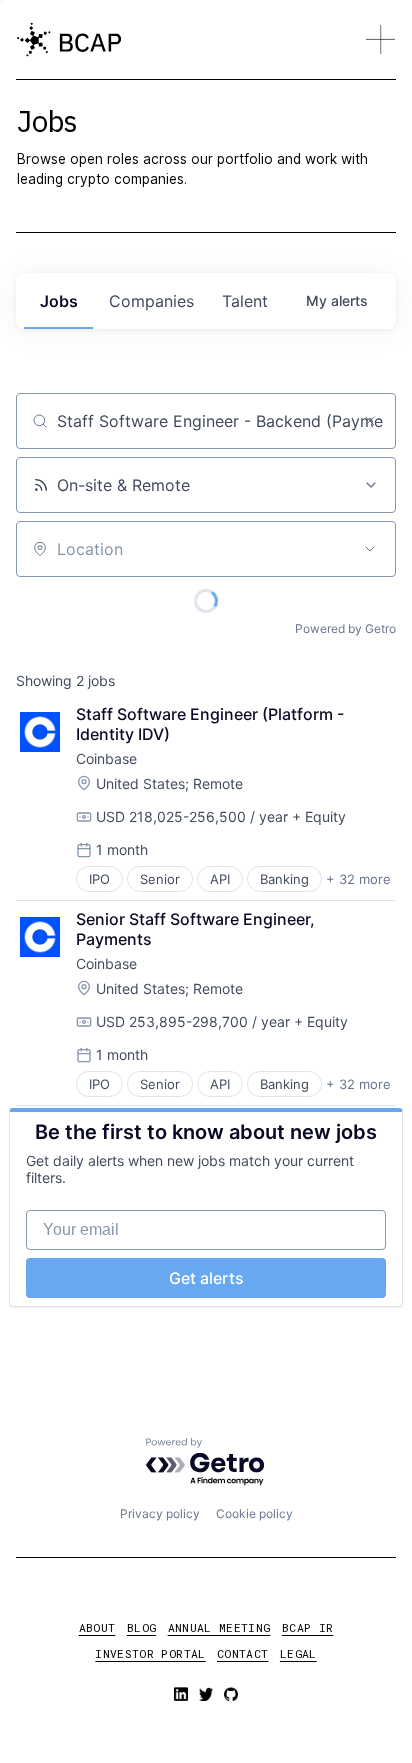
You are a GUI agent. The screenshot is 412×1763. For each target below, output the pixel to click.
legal (298, 1653)
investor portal (150, 1653)
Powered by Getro (345, 628)
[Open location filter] (370, 549)
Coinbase (106, 758)
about (97, 1627)
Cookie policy (254, 1513)
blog (141, 1627)
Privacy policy (160, 1513)
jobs (59, 301)
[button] (380, 39)
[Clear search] (370, 421)
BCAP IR (307, 1627)
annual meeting (219, 1627)
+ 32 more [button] (358, 879)
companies (151, 301)
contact (242, 1653)
